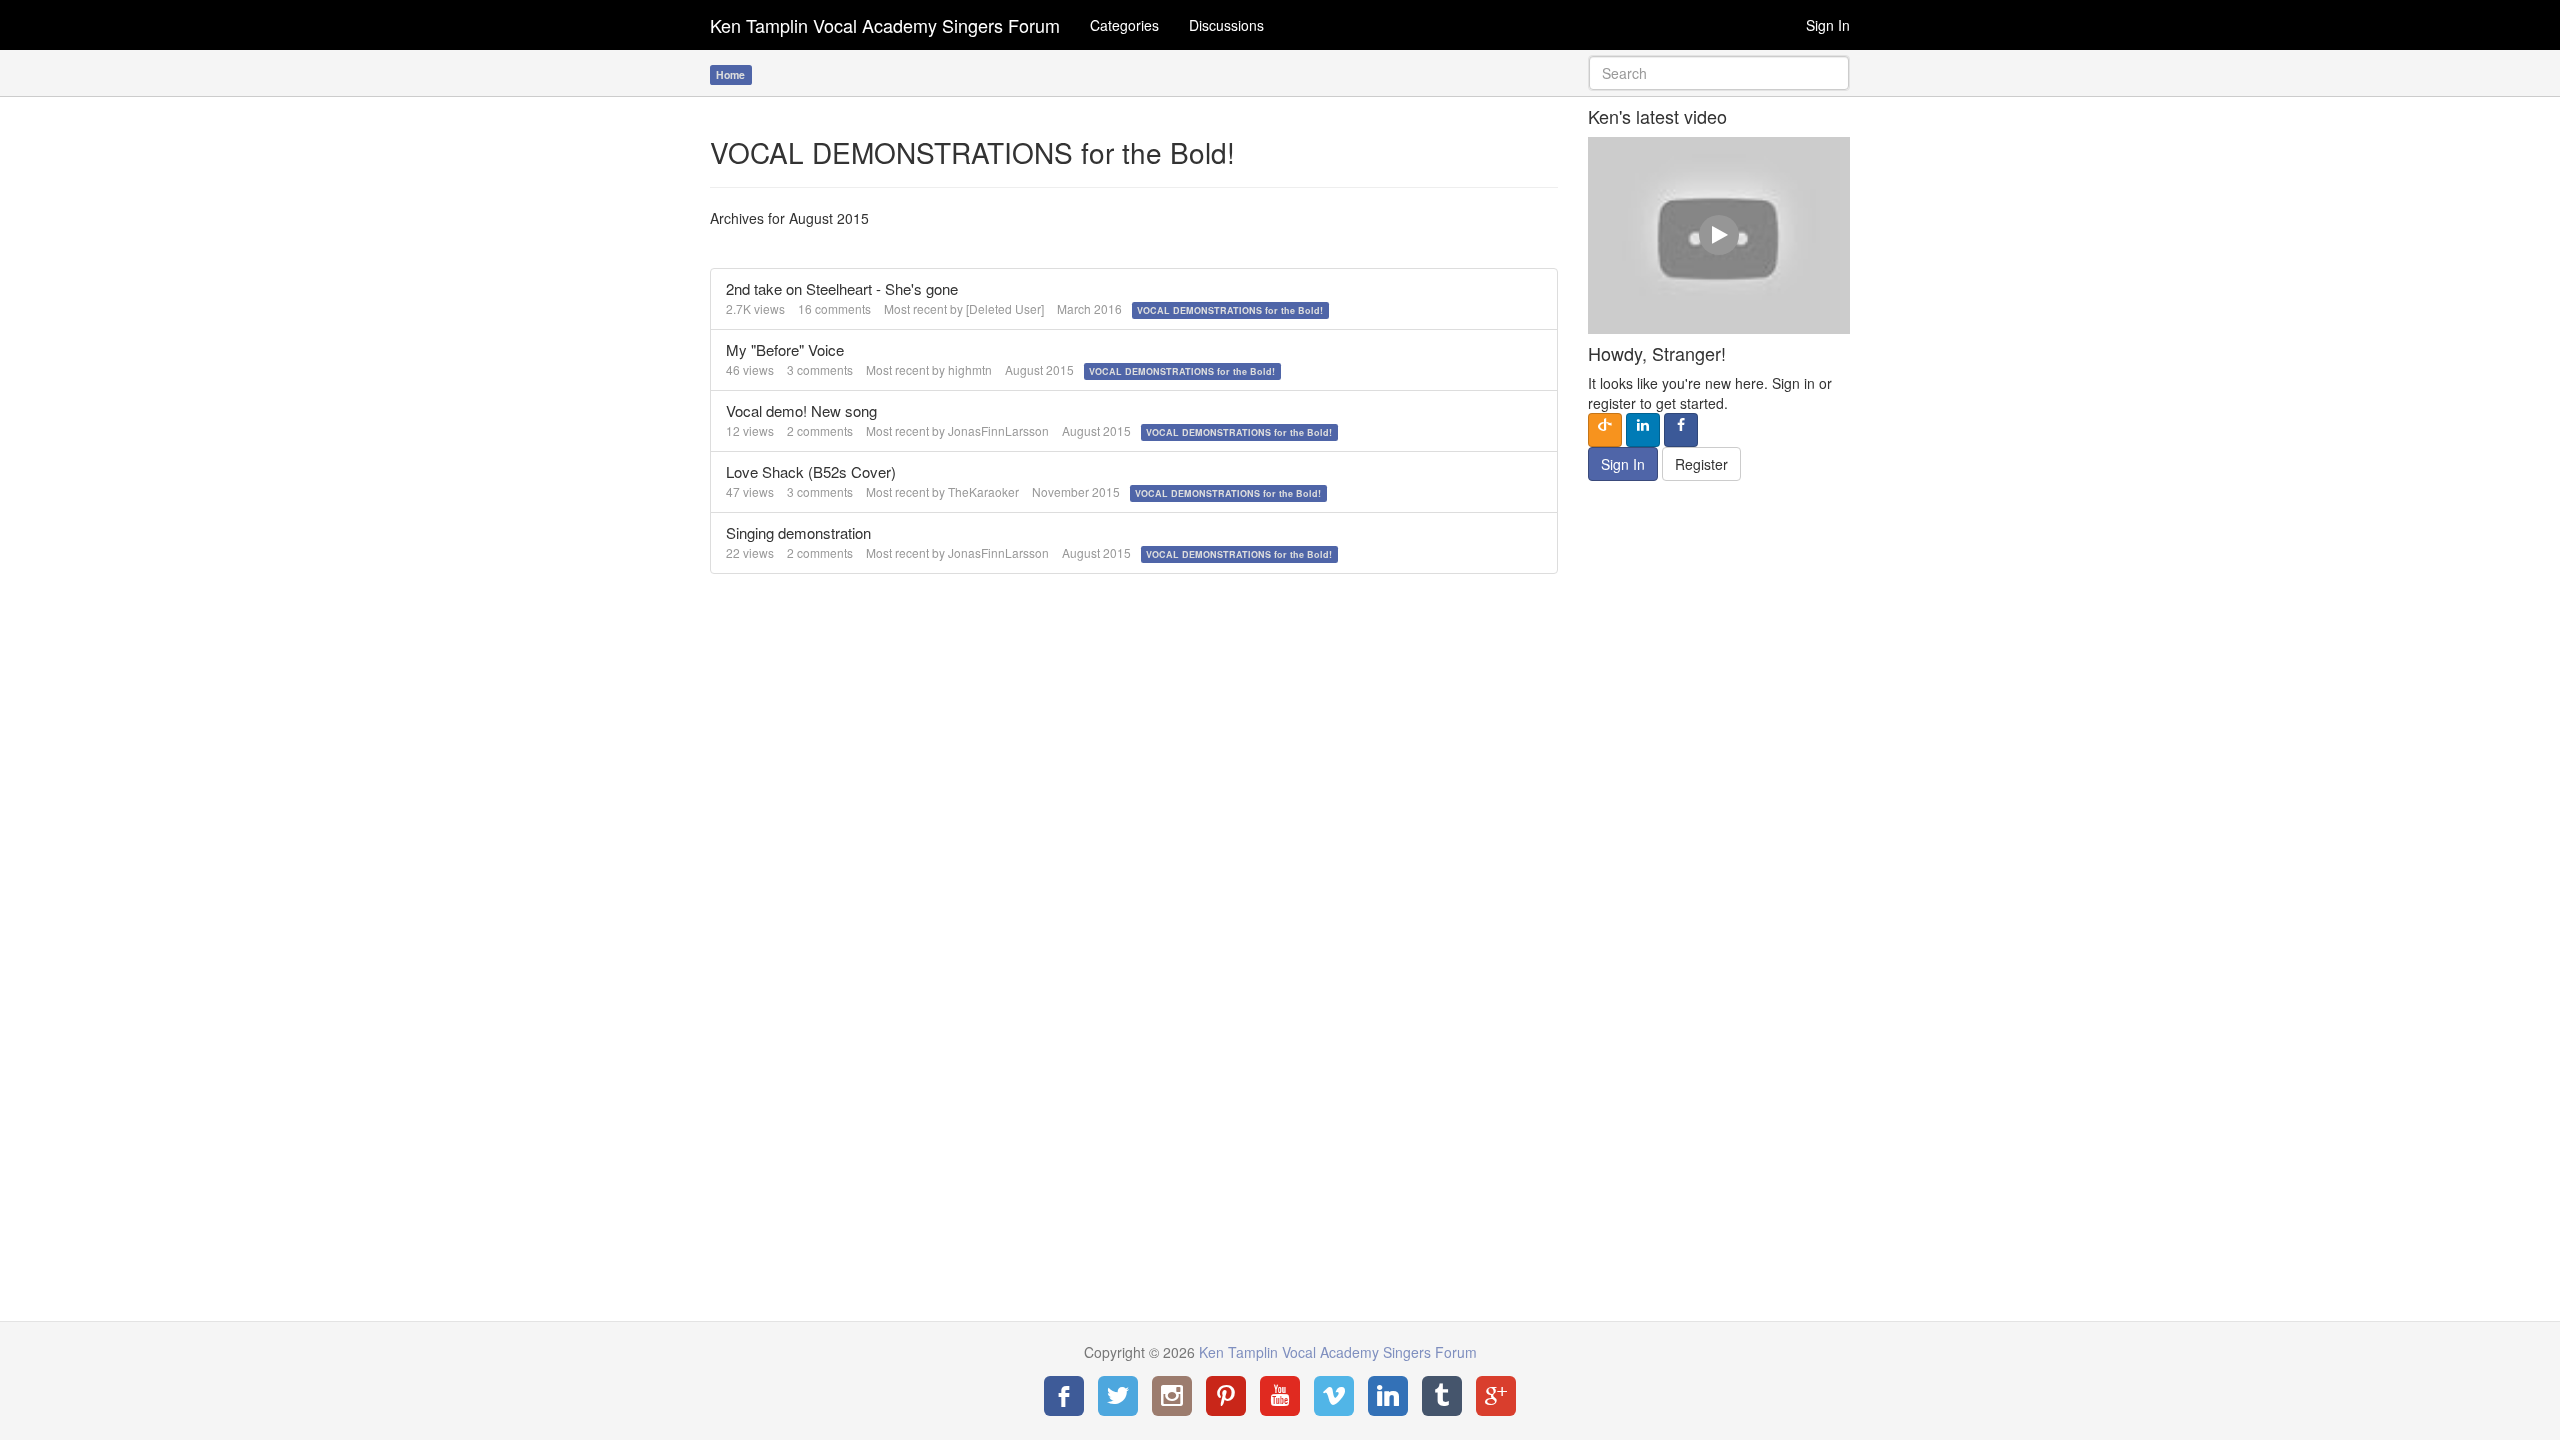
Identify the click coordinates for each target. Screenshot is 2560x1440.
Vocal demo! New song (801, 410)
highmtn (970, 369)
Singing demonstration (798, 532)
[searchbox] (1719, 73)
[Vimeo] (1334, 1396)
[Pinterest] (1226, 1396)
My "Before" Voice (785, 349)
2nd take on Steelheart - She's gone (842, 288)
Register (1701, 464)
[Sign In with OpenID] (1605, 430)
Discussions (1226, 25)
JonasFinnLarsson (998, 430)
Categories (1124, 25)
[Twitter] (1118, 1396)
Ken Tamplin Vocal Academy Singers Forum (885, 25)
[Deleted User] (1005, 308)
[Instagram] (1172, 1396)
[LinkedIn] (1388, 1396)
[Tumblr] (1442, 1396)
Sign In (1828, 25)
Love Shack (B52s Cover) (811, 471)
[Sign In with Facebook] (1681, 430)
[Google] (1496, 1396)
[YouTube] (1280, 1396)
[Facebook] (1064, 1396)
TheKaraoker (983, 491)
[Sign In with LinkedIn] (1643, 430)
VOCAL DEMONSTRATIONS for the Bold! (1230, 310)
